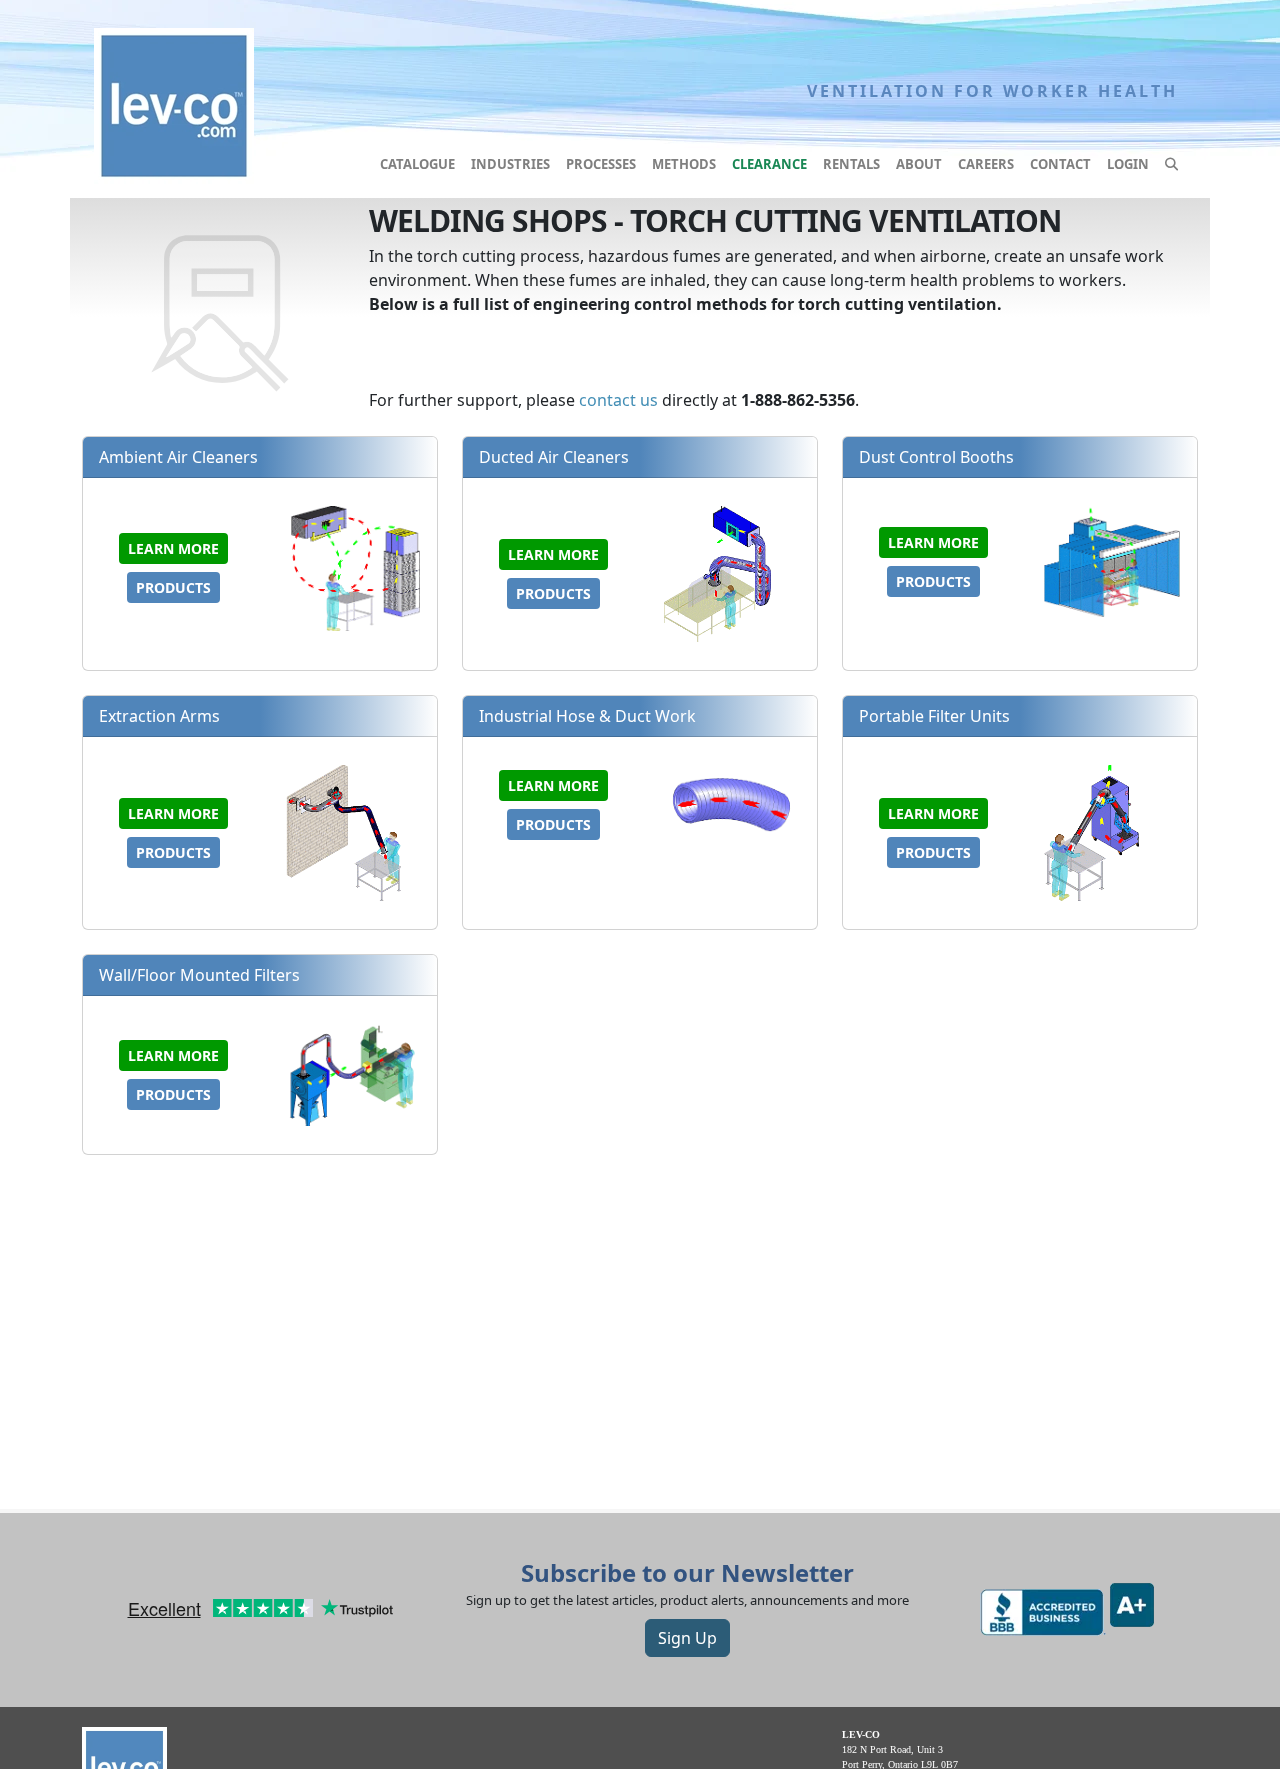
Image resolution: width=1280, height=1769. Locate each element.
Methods (684, 164)
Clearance (769, 164)
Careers (986, 164)
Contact (1060, 164)
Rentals (851, 164)
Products (173, 587)
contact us (618, 400)
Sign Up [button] (687, 1638)
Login (1128, 164)
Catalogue (417, 164)
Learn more (173, 548)
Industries (510, 164)
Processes (601, 164)
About (919, 164)
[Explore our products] (1171, 165)
